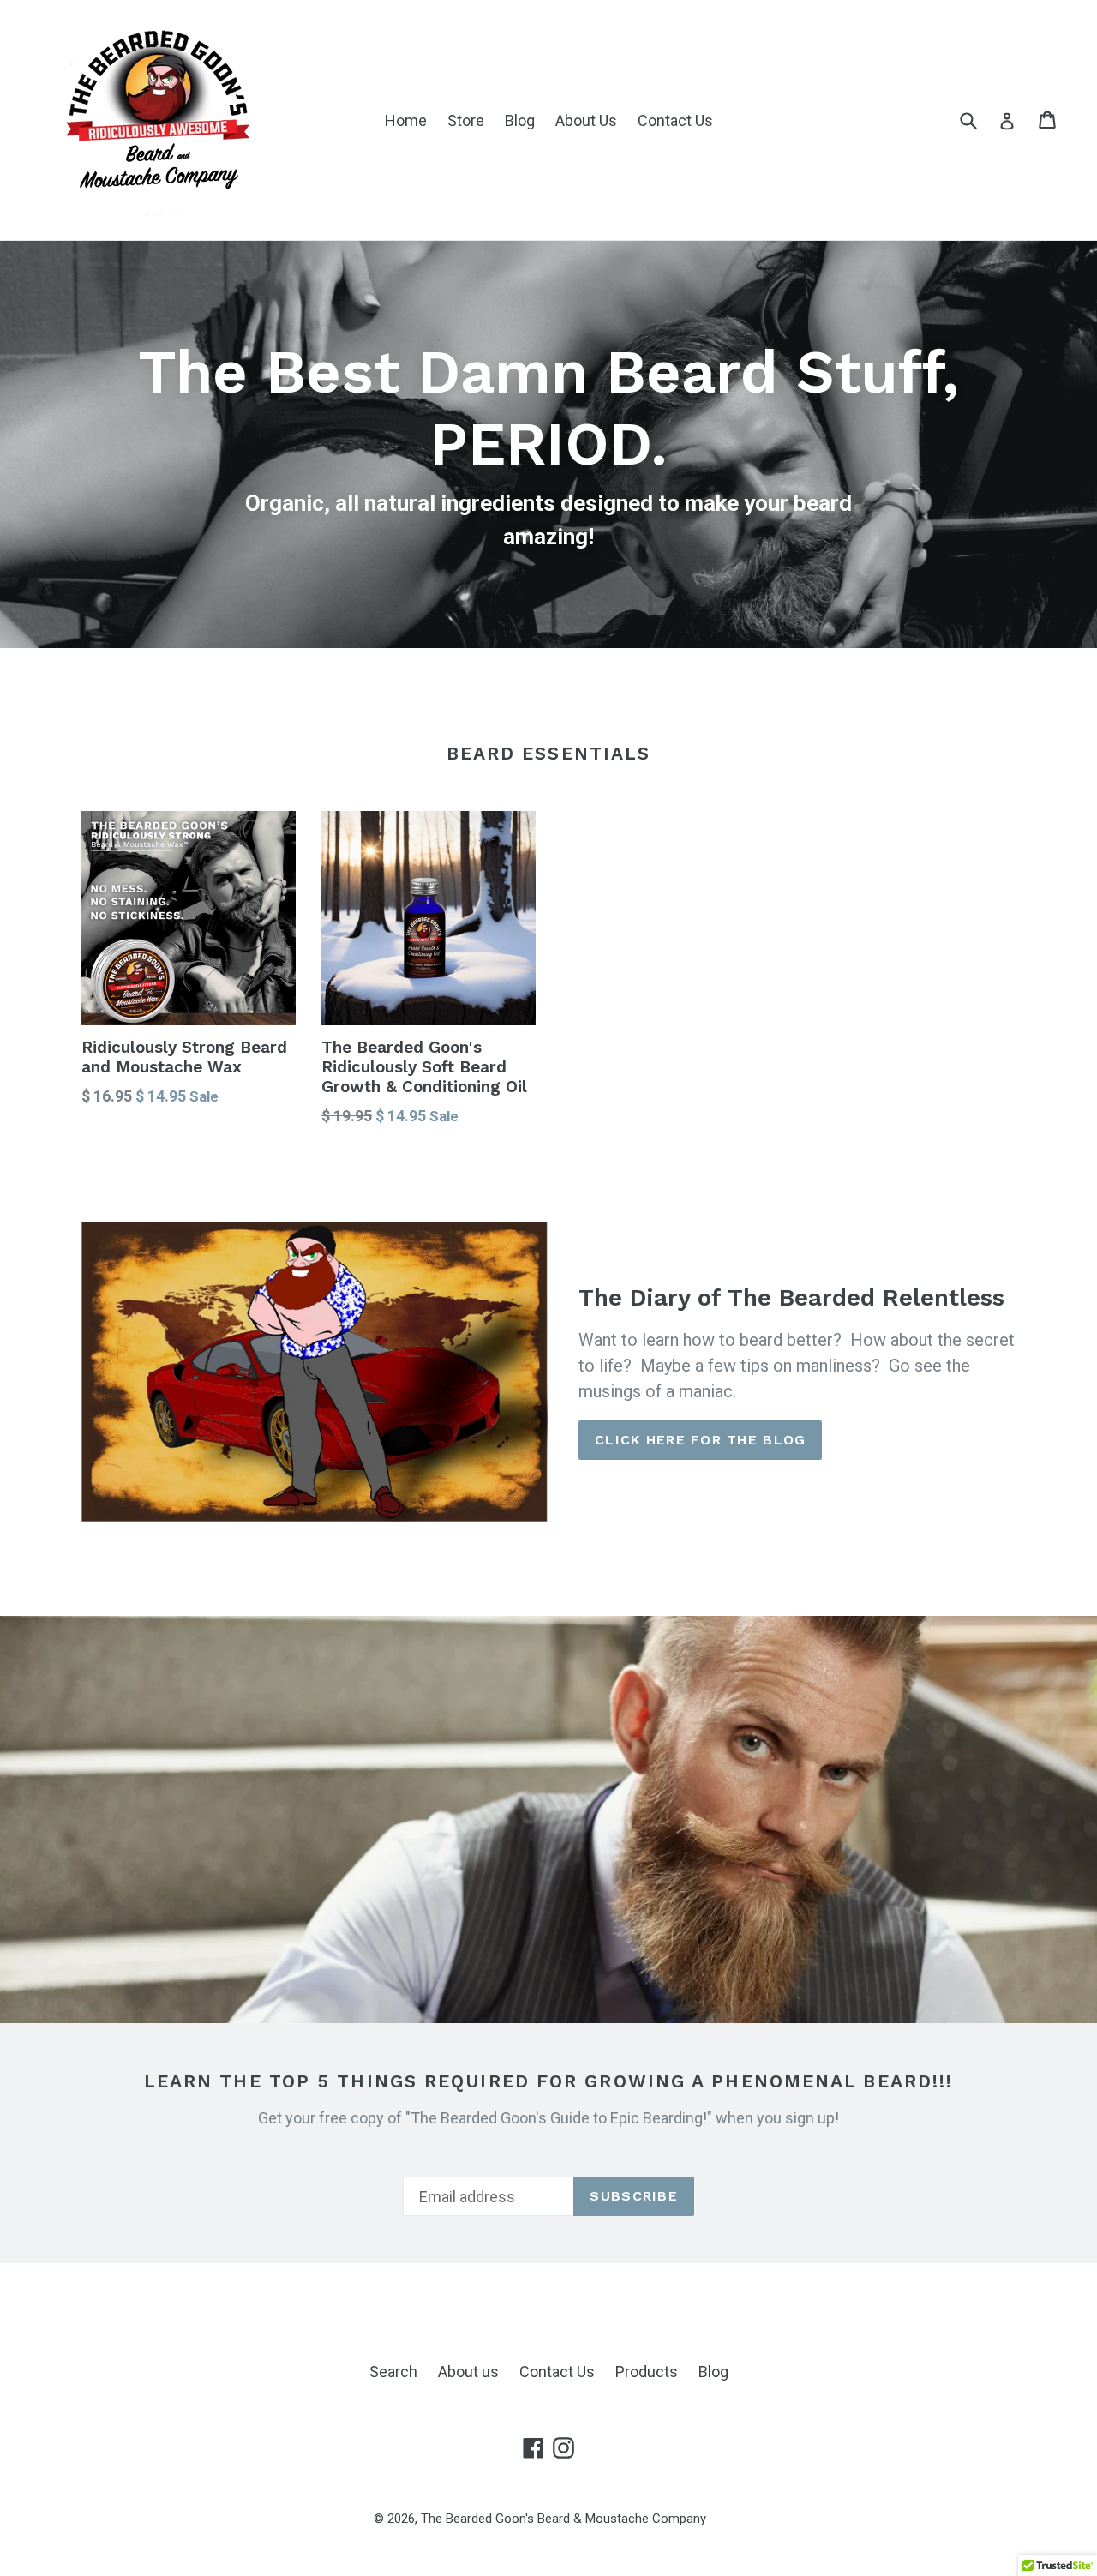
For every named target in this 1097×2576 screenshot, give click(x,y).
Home (406, 120)
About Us (586, 120)
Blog (520, 120)
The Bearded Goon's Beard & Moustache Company (563, 2519)
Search (393, 2372)
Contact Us (675, 120)
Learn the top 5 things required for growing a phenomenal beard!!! (549, 2081)
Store (466, 120)
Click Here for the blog (700, 1440)
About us (468, 2372)
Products (647, 2372)
